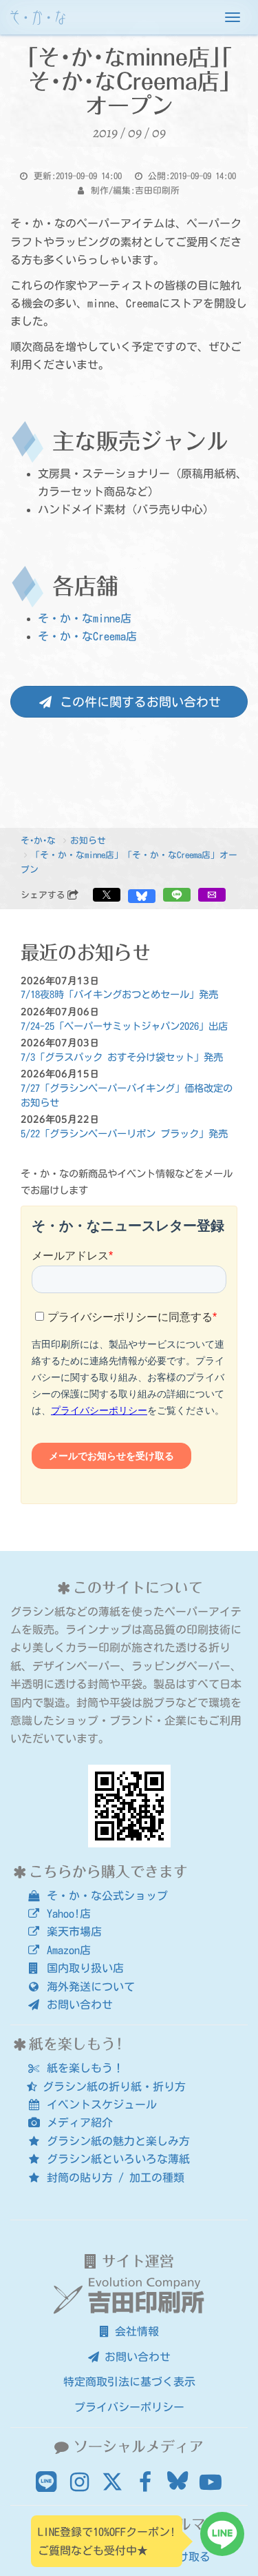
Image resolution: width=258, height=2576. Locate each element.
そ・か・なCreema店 (87, 636)
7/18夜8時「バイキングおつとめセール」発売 (119, 994)
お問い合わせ (77, 2005)
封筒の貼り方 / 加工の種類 (113, 2178)
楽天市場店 (72, 1931)
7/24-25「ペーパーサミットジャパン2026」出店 (124, 1026)
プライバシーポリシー (129, 2407)
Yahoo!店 (66, 1914)
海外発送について (88, 1987)
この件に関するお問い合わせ (137, 702)
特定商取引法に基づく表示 (129, 2382)
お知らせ (88, 841)
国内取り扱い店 (83, 1968)
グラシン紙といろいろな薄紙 (116, 2159)
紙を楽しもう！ (83, 2068)
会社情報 (134, 2331)
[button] (107, 895)
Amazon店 (66, 1950)
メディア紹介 (77, 2122)
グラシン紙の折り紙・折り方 (111, 2087)
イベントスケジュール (99, 2105)
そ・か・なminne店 (85, 618)
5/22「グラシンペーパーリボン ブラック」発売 (124, 1134)
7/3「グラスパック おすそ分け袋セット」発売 (122, 1057)
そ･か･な (38, 841)
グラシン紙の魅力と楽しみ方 (116, 2141)
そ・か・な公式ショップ (105, 1896)
